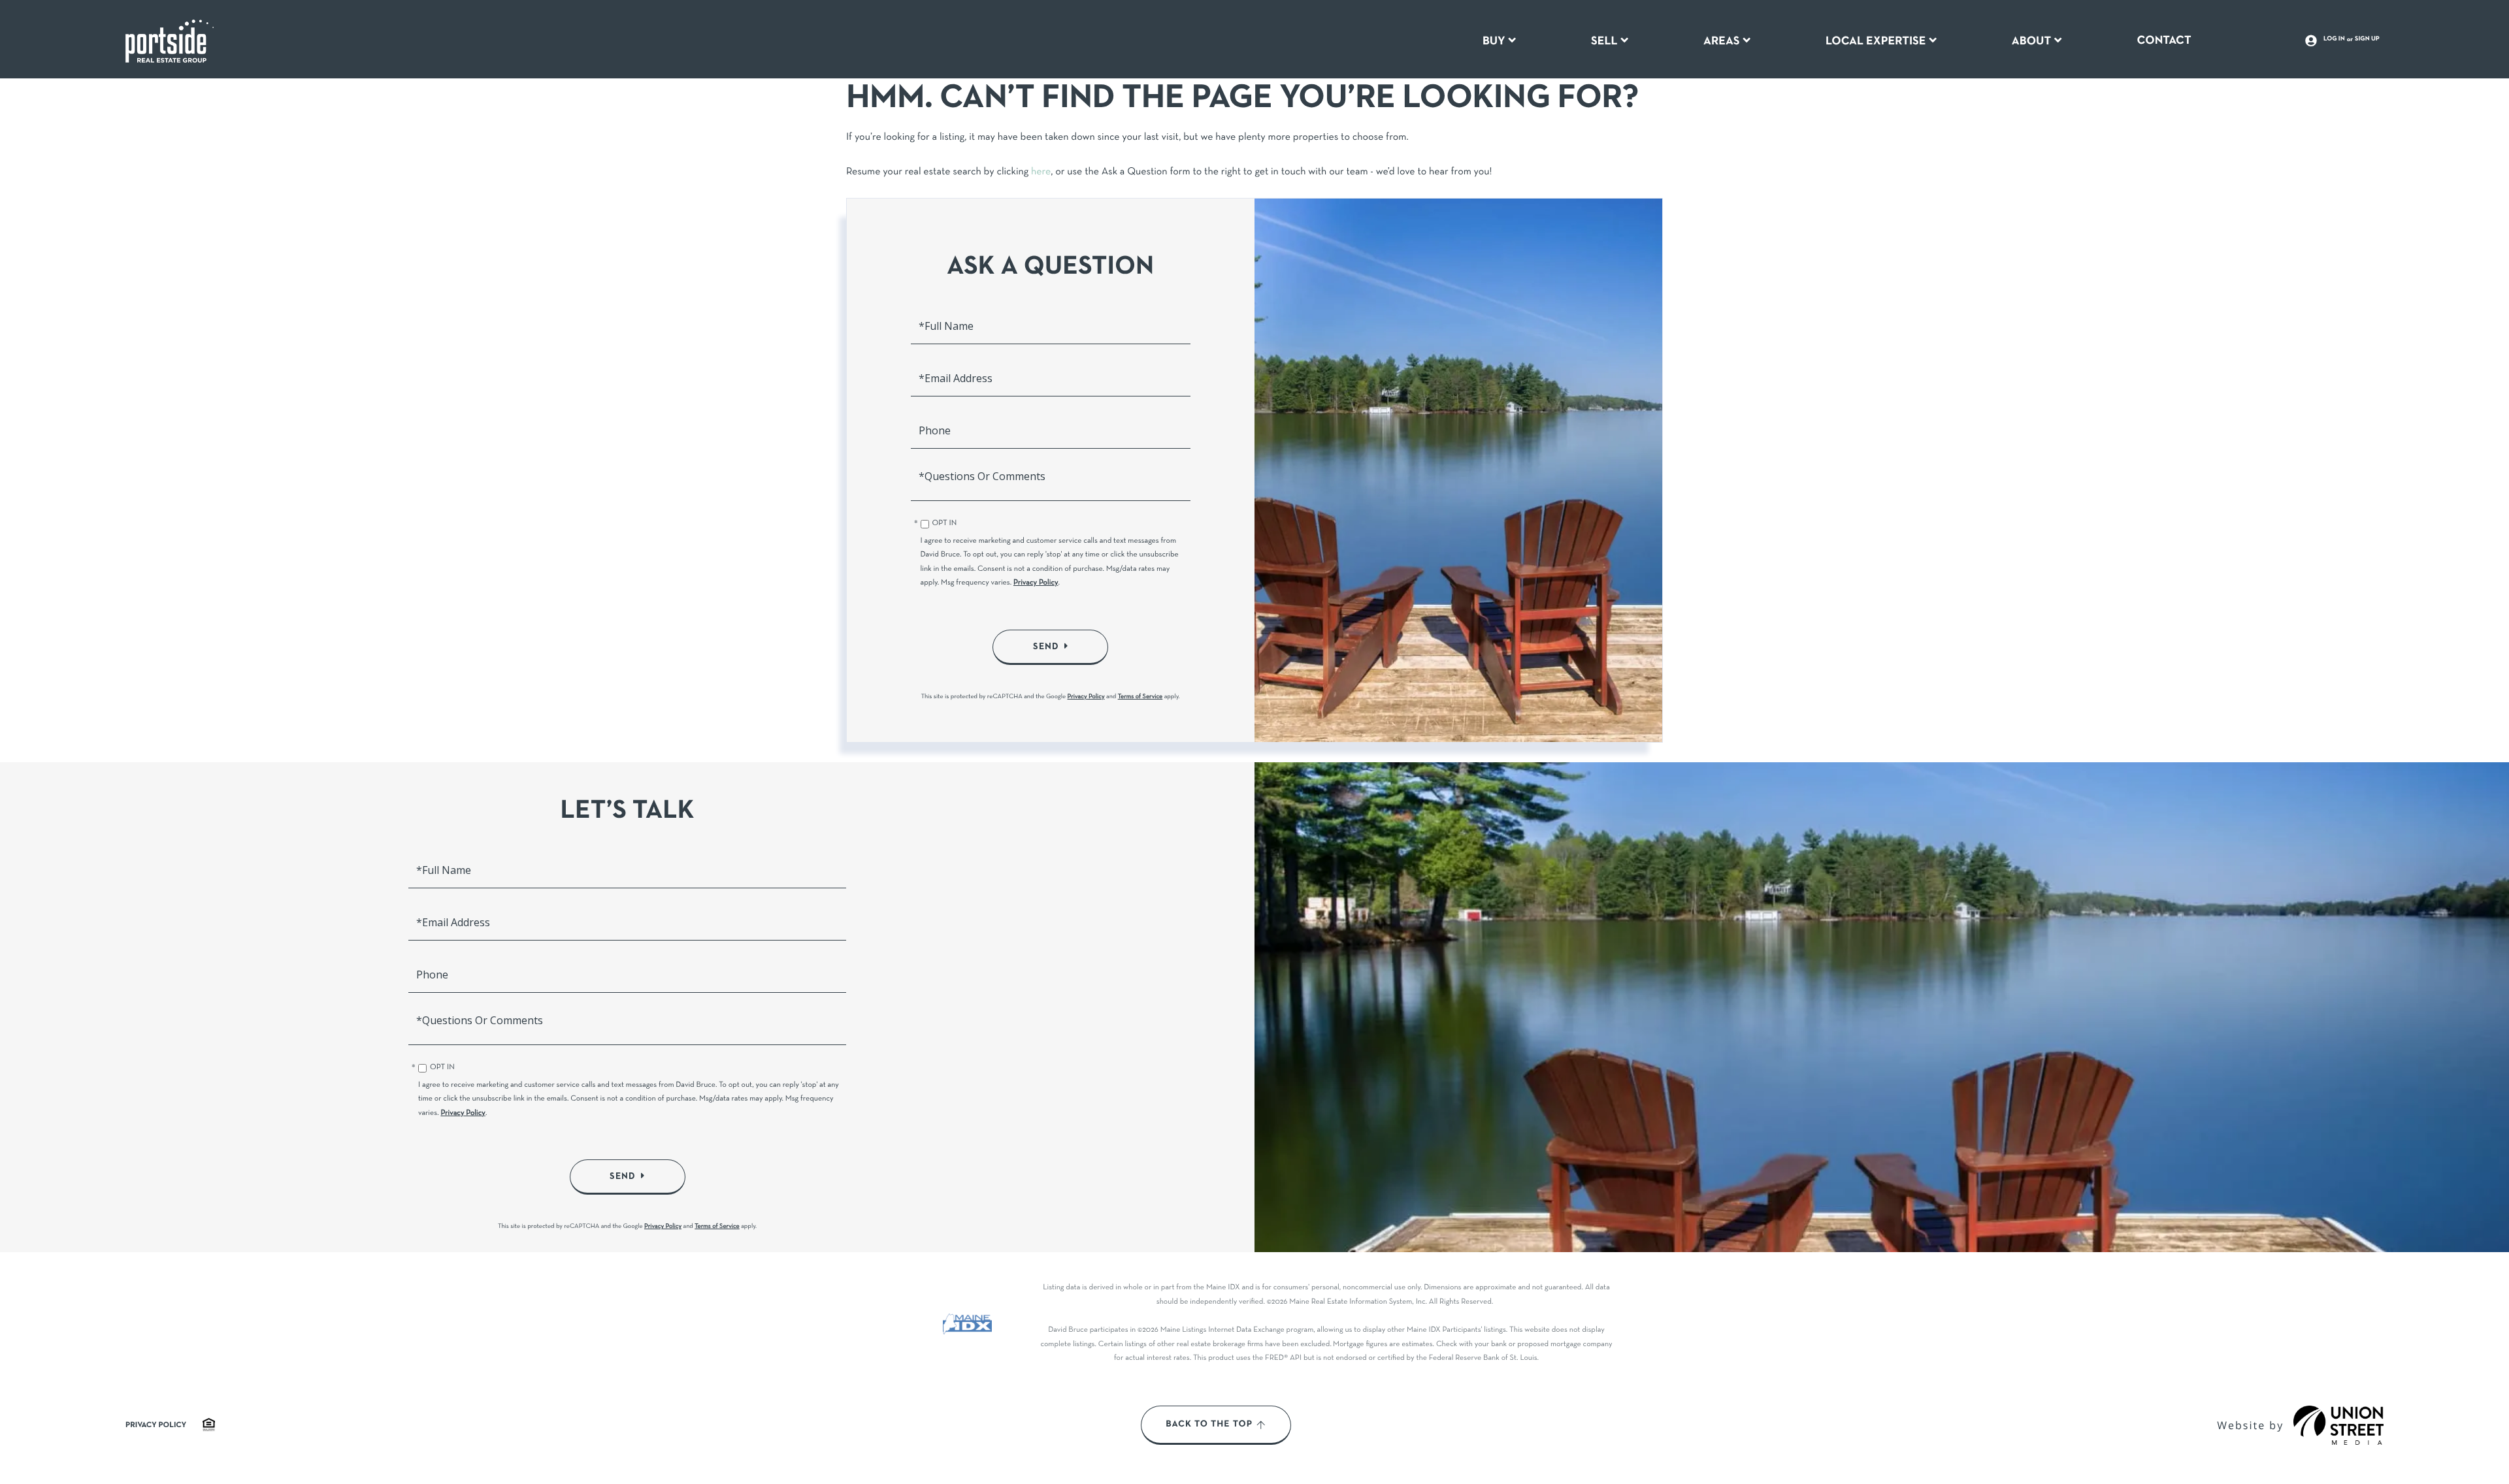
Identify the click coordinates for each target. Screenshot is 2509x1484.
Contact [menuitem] (2164, 40)
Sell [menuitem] (1604, 41)
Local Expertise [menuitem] (1876, 41)
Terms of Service (1140, 697)
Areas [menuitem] (1722, 41)
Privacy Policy (1036, 583)
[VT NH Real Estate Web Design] (2338, 1425)
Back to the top (1209, 1425)
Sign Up (2367, 39)
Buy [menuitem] (1494, 41)
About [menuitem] (2031, 41)
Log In (2334, 39)
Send (1046, 647)
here (1041, 172)
